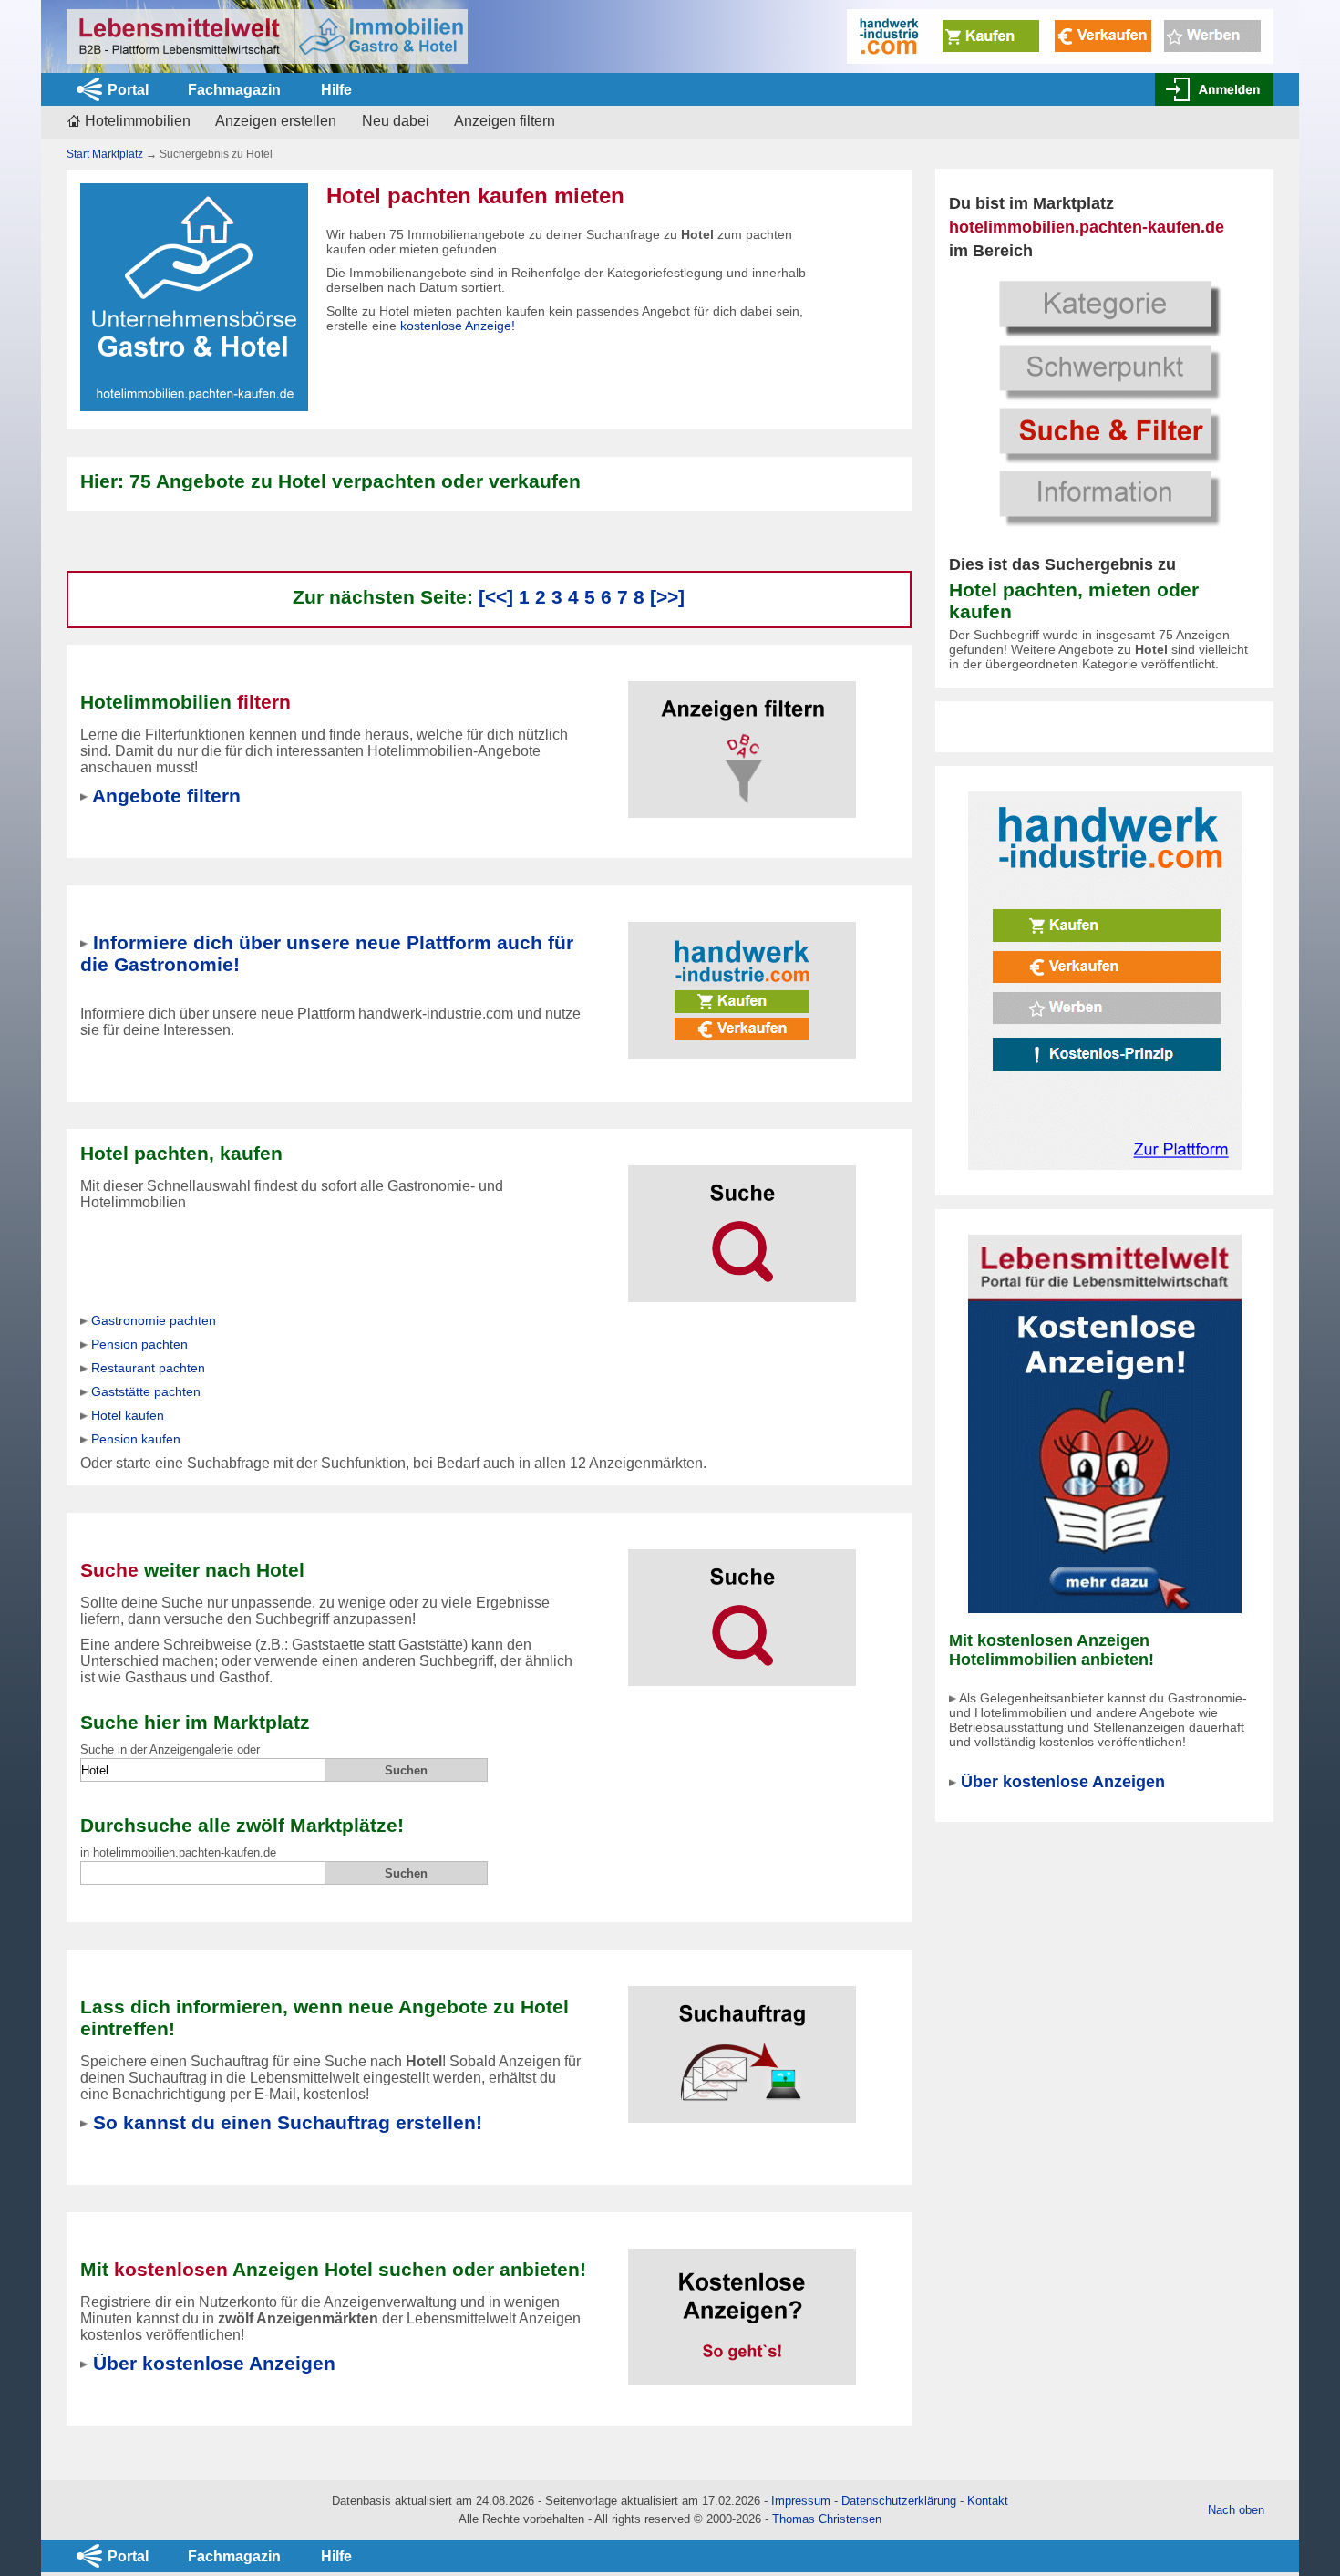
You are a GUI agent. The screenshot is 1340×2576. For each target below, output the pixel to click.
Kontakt (988, 2501)
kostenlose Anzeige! (458, 326)
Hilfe (336, 90)
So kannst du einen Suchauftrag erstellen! (288, 2122)
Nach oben (1236, 2510)
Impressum (801, 2501)
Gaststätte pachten (146, 1391)
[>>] (667, 597)
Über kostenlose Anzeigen (1063, 1782)
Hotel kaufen (128, 1415)
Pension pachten (139, 1344)
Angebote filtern (166, 796)
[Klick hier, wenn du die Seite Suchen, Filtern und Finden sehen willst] (1105, 401)
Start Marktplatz (105, 154)
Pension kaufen (136, 1439)
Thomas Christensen (827, 2519)
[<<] (496, 597)
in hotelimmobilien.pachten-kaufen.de (178, 1852)
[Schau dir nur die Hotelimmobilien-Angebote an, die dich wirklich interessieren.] (742, 738)
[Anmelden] (1214, 89)
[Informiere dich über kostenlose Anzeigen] (1105, 1423)
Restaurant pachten (148, 1368)
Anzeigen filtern (505, 121)
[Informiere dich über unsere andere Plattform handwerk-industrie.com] (1105, 980)
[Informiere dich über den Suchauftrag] (742, 2043)
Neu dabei (396, 121)
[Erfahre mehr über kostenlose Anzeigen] (742, 2306)
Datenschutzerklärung (899, 2501)
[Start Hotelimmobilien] (267, 36)
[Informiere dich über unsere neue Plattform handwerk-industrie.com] (1060, 35)
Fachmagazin (234, 90)
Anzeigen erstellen (276, 121)
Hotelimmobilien (138, 121)
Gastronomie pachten (154, 1320)
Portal (128, 90)
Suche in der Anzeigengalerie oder (170, 1749)
